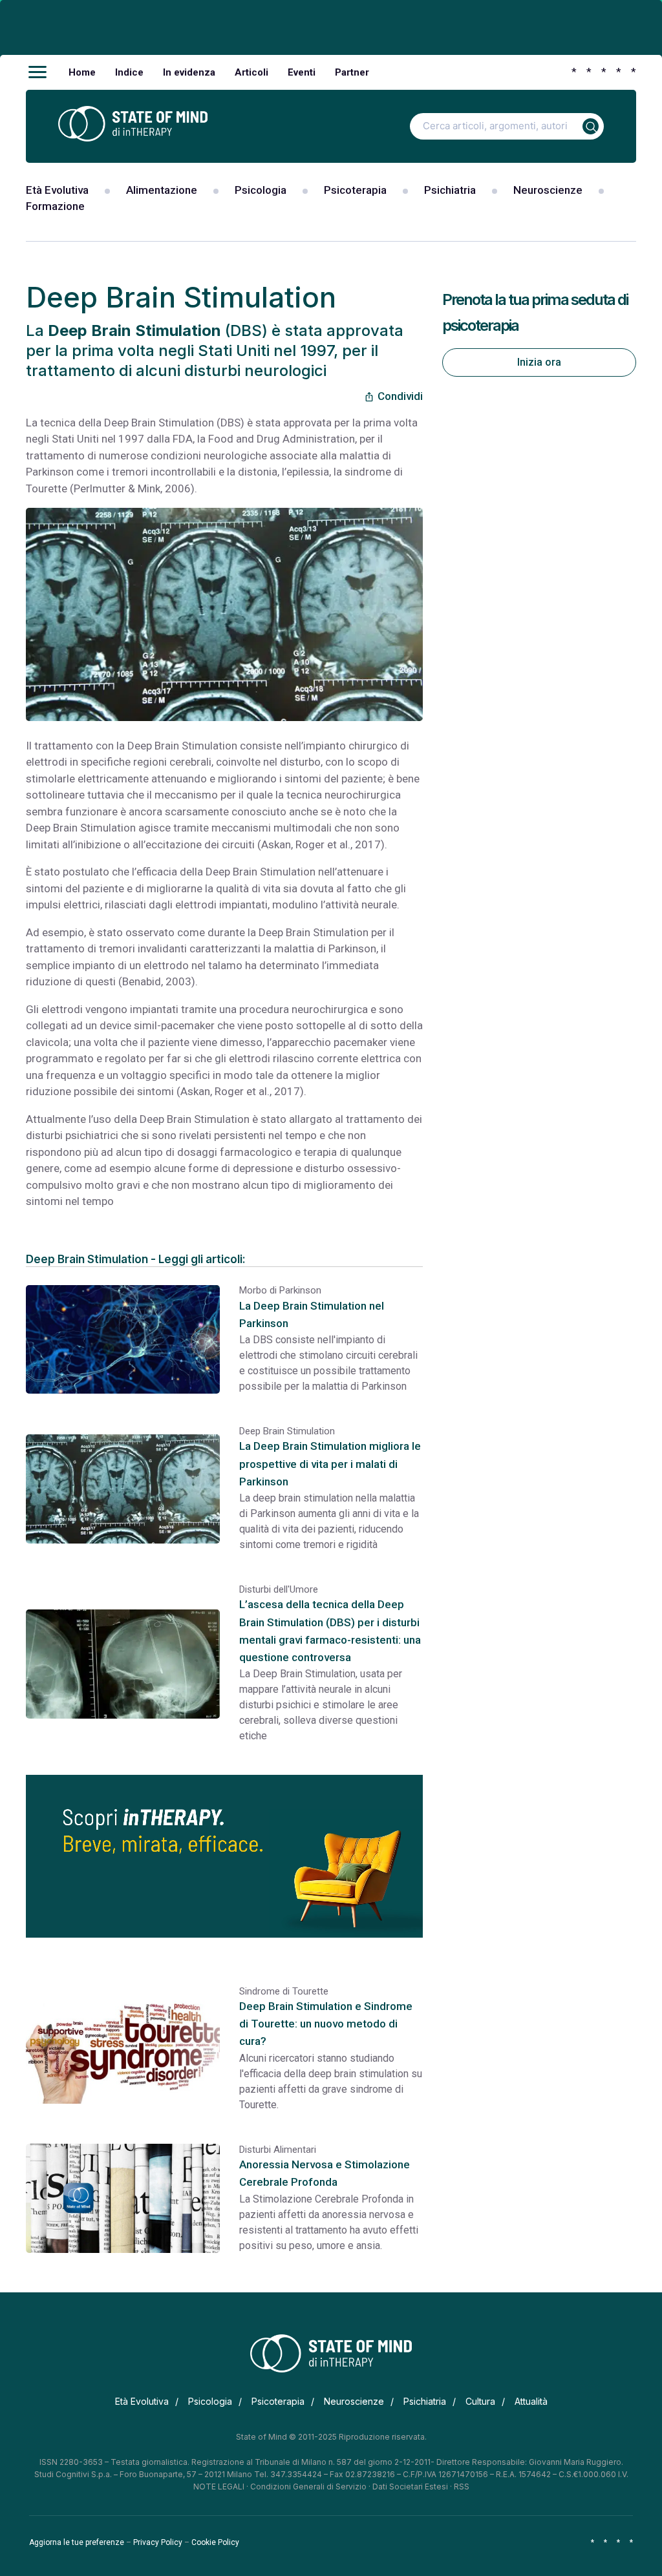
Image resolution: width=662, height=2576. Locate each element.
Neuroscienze (548, 190)
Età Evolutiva (57, 190)
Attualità (531, 2401)
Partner (352, 72)
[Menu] (37, 72)
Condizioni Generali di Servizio (308, 2487)
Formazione (55, 206)
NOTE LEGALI (219, 2487)
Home (82, 72)
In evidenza (189, 72)
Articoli (251, 72)
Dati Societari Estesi (410, 2487)
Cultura (480, 2401)
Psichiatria (450, 190)
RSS (462, 2487)
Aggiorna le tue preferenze (77, 2542)
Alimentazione (162, 190)
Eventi (302, 72)
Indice (129, 72)
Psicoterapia (355, 190)
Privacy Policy (158, 2542)
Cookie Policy (215, 2542)
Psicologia (261, 190)
